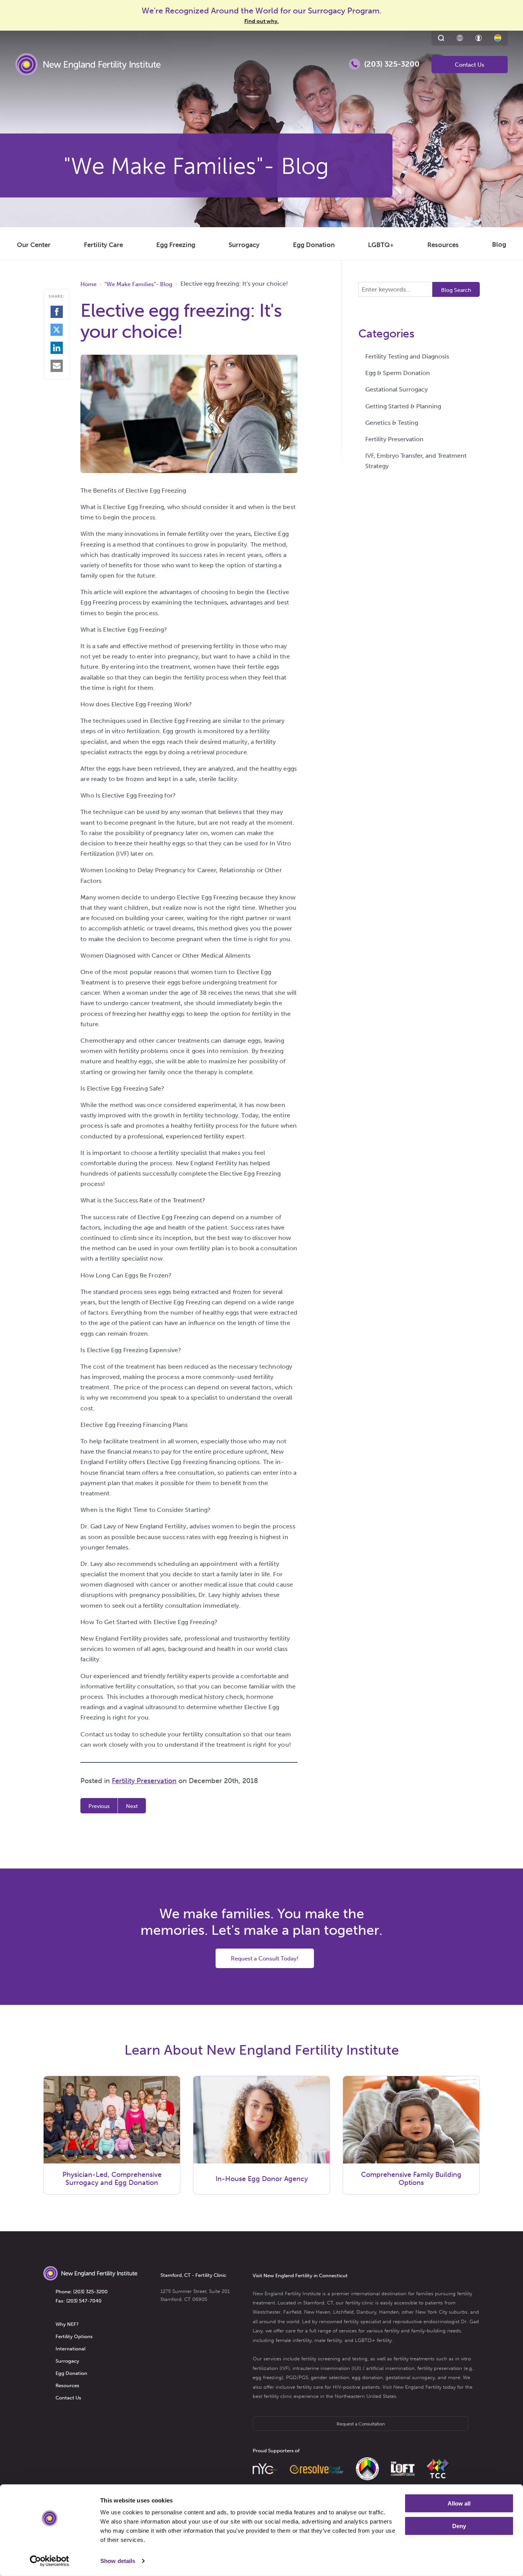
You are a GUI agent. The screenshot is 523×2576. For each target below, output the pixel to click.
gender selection (330, 2377)
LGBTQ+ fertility (373, 2340)
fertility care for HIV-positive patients (338, 2387)
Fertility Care (103, 245)
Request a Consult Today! (265, 1959)
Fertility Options (74, 2336)
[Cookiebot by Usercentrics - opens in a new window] (50, 2561)
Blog (499, 244)
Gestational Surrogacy (396, 389)
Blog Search (456, 290)
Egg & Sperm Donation (398, 373)
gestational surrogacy (410, 2377)
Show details (118, 2561)
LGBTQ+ (381, 245)
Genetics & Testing (392, 423)
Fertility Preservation (144, 1781)
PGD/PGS (297, 2377)
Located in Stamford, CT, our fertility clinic (326, 2303)
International (70, 2349)
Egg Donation (314, 245)
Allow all (459, 2503)
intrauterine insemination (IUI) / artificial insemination (354, 2368)
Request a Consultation (361, 2424)
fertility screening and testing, (335, 2359)
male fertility (328, 2340)
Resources (443, 245)
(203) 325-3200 (90, 2292)
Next (132, 1806)
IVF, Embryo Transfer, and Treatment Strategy (416, 461)
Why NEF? (67, 2324)
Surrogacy (244, 245)
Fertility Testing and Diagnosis (407, 356)
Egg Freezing (176, 245)
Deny (459, 2526)
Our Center (34, 245)
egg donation (367, 2377)
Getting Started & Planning (403, 406)
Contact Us (470, 65)
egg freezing (267, 2377)
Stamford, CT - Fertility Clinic (193, 2275)
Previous (99, 1806)
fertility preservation (440, 2368)
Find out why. (261, 21)
